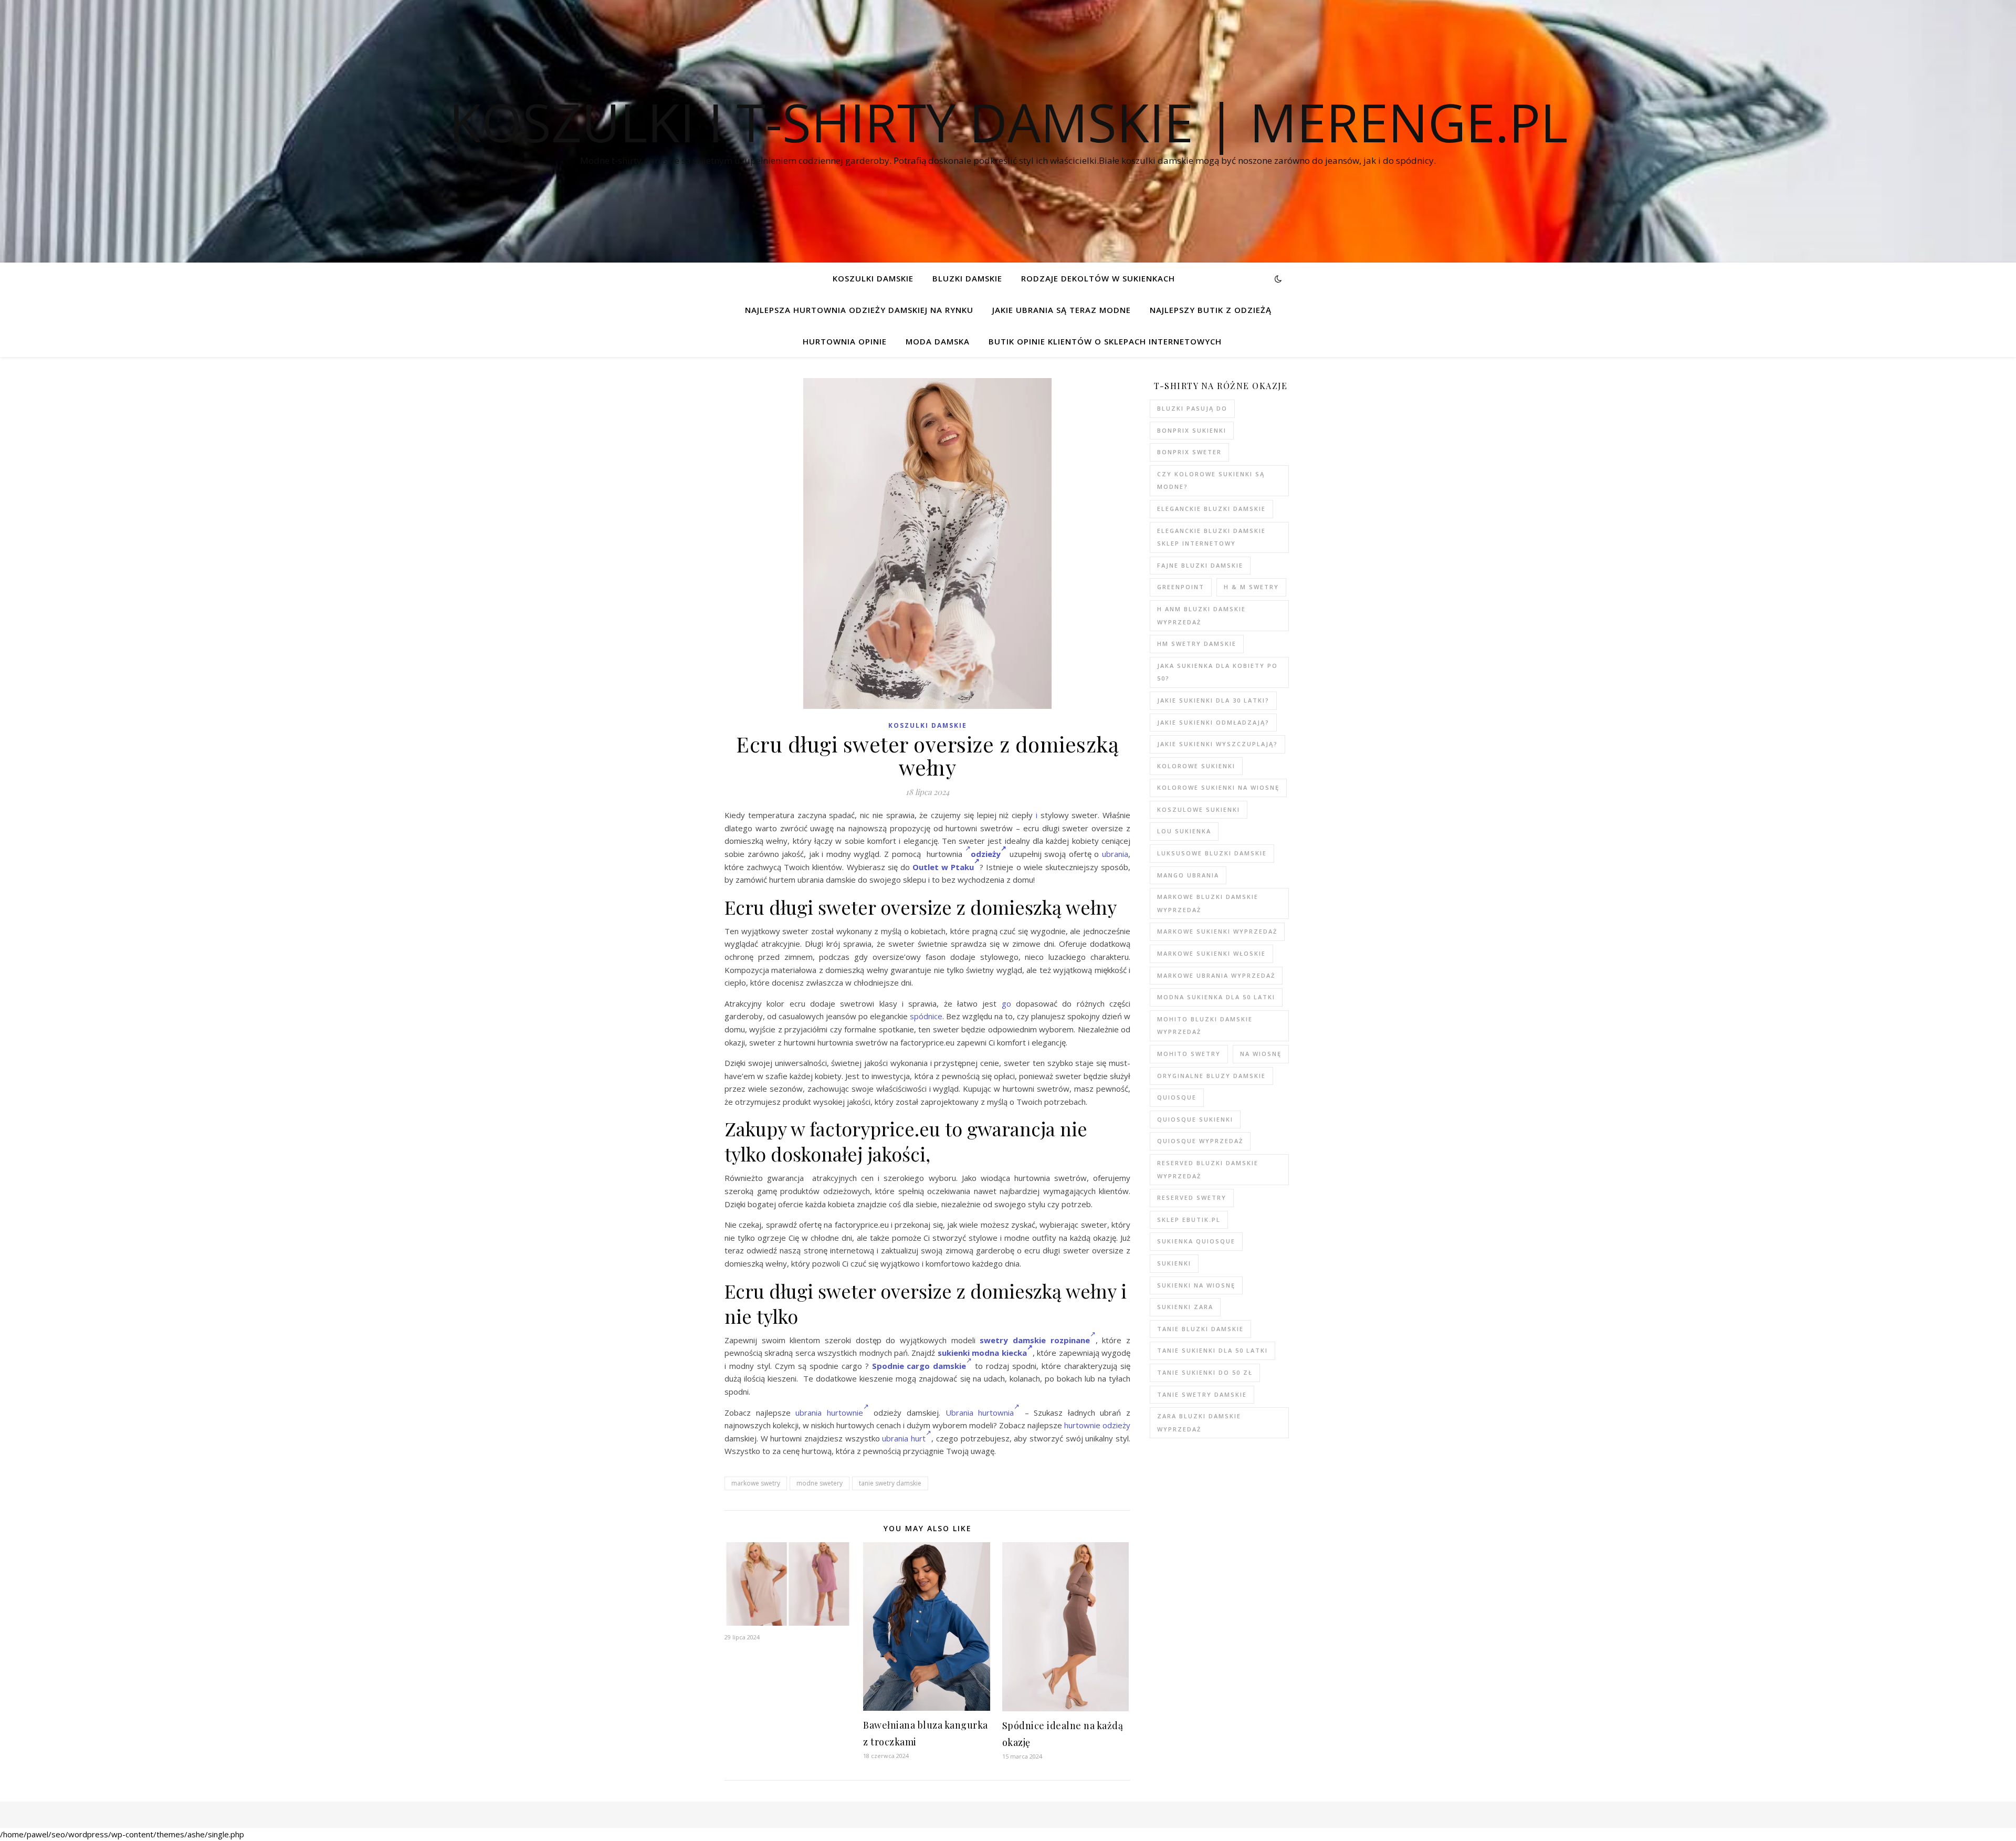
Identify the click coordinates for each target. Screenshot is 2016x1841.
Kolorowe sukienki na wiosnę (1218, 787)
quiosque (1177, 1097)
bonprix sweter (1189, 452)
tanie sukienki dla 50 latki (1212, 1350)
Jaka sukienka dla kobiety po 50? (1217, 672)
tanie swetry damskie (890, 1483)
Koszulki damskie (873, 278)
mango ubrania (1188, 875)
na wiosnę (1261, 1054)
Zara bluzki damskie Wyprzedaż (1199, 1422)
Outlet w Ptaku (943, 867)
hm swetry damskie (1197, 644)
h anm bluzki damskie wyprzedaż (1201, 615)
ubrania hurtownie (829, 1413)
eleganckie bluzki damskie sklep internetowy (1211, 537)
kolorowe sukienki (1196, 766)
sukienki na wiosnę (1196, 1285)
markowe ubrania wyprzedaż (1216, 975)
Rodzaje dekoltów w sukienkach (1098, 278)
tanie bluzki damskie (1200, 1329)
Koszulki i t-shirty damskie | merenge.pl (1008, 122)
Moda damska (938, 341)
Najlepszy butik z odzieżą (1211, 310)
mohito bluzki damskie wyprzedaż (1205, 1026)
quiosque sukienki (1195, 1119)
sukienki (1174, 1263)
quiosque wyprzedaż (1200, 1141)
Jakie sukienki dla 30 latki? (1213, 700)
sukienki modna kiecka (982, 1353)
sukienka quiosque (1196, 1241)
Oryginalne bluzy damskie (1211, 1076)
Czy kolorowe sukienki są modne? (1211, 480)
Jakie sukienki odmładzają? (1213, 722)
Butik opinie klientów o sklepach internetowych (1105, 341)
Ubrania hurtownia (980, 1413)
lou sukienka (1184, 831)
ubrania (1115, 854)
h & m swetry (1251, 587)
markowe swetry (756, 1483)
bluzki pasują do (1192, 408)
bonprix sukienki (1192, 430)
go (1006, 1003)
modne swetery (820, 1483)
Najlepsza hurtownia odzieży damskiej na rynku (859, 310)
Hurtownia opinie (845, 341)
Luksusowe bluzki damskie (1212, 853)
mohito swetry (1189, 1054)
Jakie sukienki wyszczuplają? (1217, 744)
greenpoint (1181, 587)
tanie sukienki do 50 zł (1205, 1372)
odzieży (986, 854)
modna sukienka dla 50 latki (1216, 997)
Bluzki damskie (967, 278)
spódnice (926, 1016)
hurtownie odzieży (1097, 1425)
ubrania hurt (904, 1438)
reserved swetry (1192, 1197)
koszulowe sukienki (1199, 809)
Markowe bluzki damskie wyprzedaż (1208, 903)
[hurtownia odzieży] (968, 854)
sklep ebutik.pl (1189, 1220)
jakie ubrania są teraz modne (1062, 310)
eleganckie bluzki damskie (1211, 509)
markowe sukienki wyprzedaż (1217, 931)
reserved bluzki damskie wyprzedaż (1208, 1169)
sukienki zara (1185, 1307)
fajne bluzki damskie (1200, 565)
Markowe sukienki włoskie (1211, 953)
